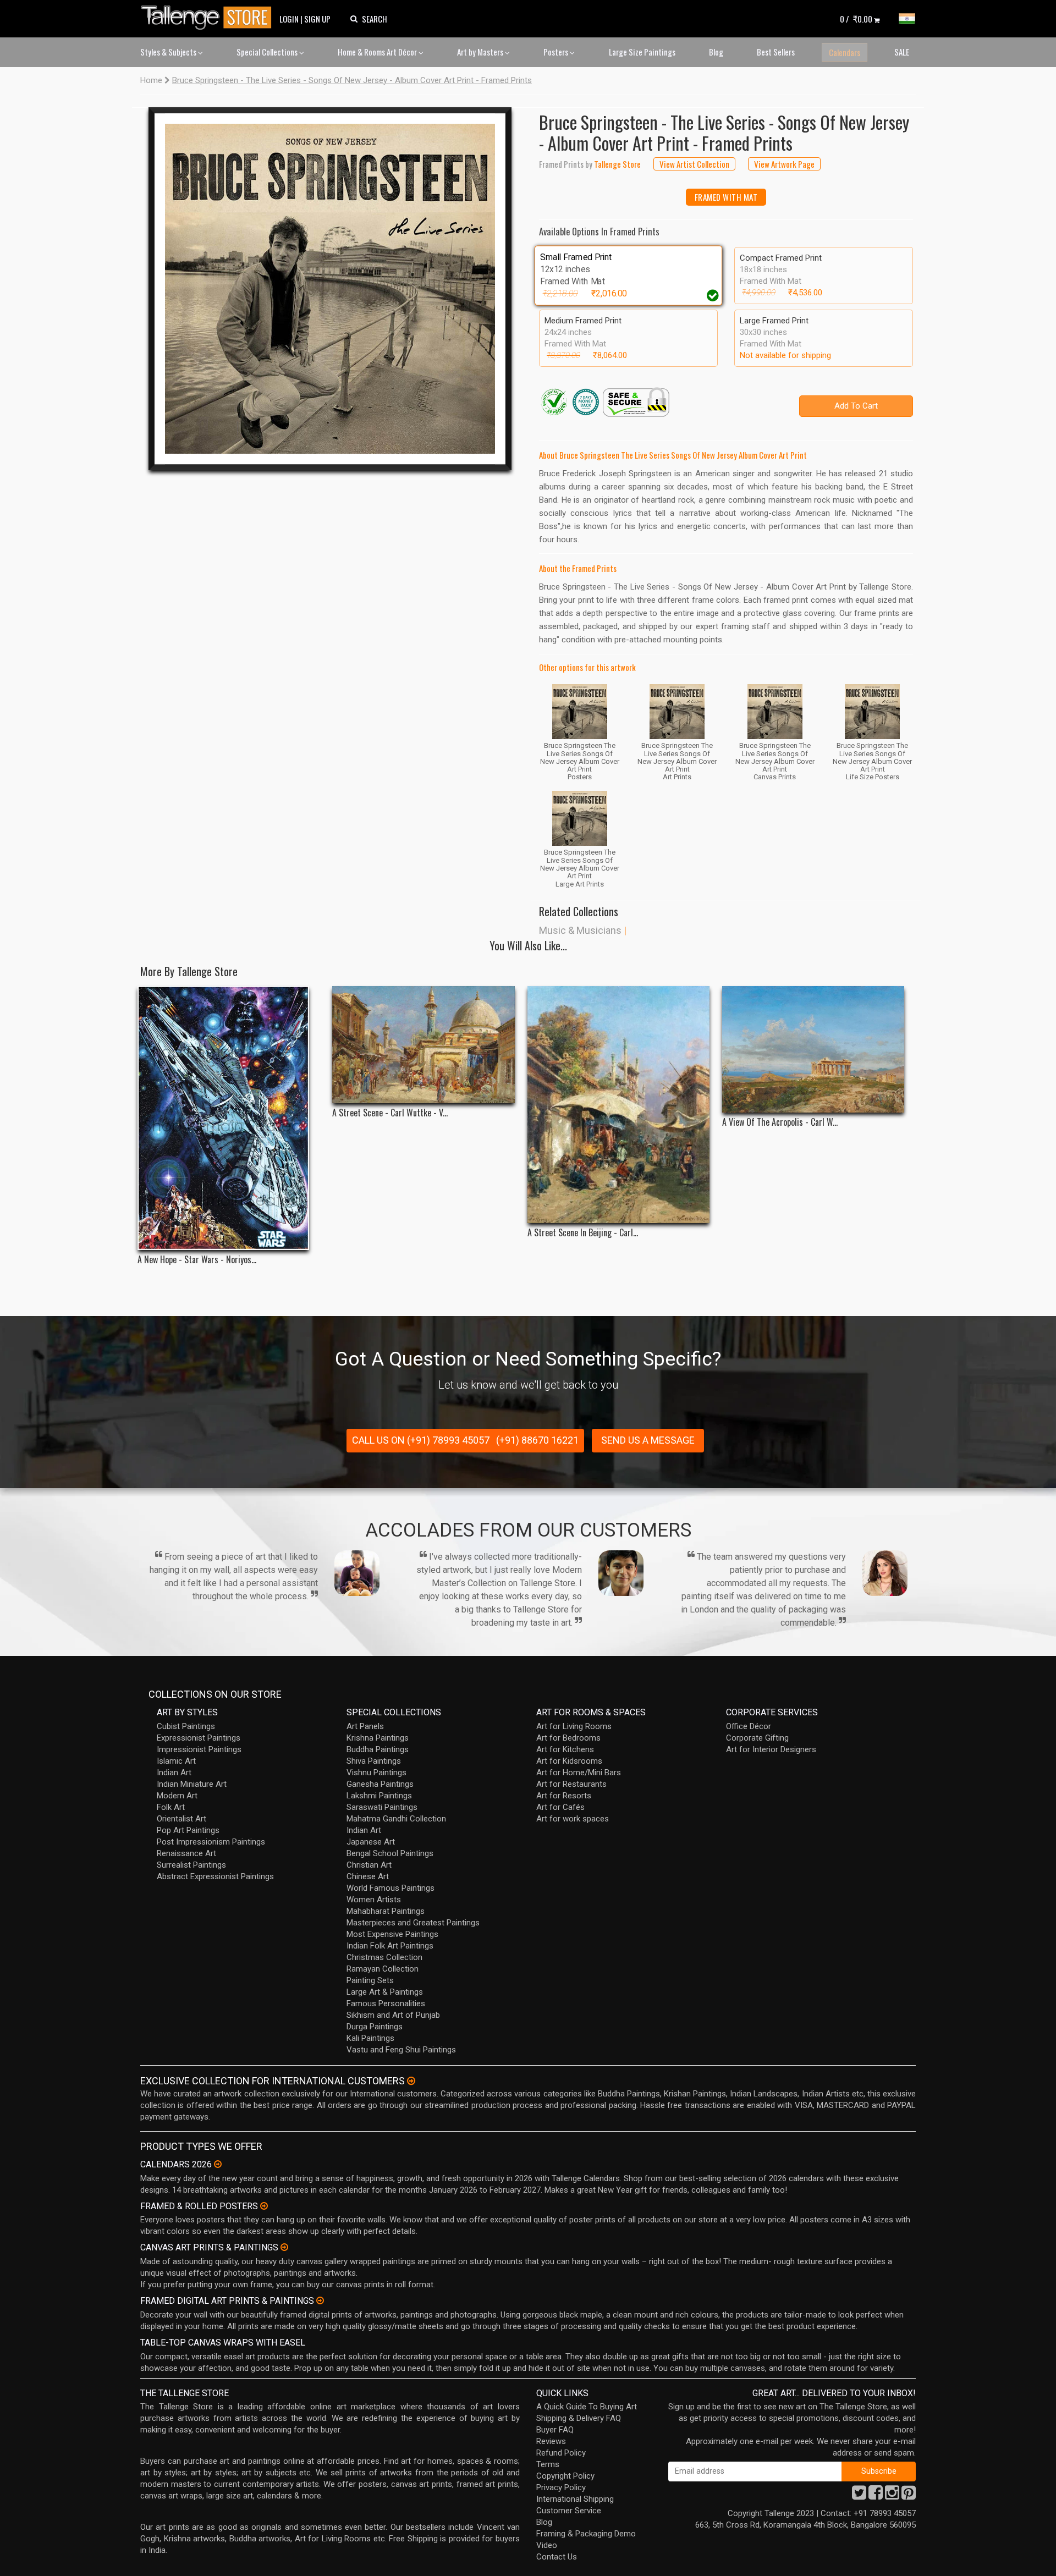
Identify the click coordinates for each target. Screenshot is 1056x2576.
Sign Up (317, 19)
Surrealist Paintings (191, 1865)
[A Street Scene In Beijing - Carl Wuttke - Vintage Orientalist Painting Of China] (618, 1105)
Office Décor (749, 1726)
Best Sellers (776, 52)
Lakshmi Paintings (379, 1796)
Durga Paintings (375, 2027)
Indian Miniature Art (192, 1784)
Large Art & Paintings (385, 1992)
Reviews (551, 2441)
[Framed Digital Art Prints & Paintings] (320, 2300)
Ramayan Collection (383, 1969)
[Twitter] (859, 2496)
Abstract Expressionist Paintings (215, 1876)
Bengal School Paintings (390, 1853)
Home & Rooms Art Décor (378, 52)
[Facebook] (876, 2496)
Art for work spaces (573, 1819)
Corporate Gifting (757, 1738)
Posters (557, 52)
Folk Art (171, 1807)
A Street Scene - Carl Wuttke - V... (390, 1113)
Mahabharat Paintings (386, 1911)
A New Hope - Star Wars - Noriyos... (197, 1260)
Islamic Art (176, 1761)
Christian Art (369, 1865)
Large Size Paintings (642, 52)
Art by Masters (481, 52)
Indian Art (174, 1773)
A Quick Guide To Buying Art (587, 2407)
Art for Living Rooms (574, 1726)
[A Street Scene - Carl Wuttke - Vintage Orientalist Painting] (423, 1045)
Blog (716, 52)
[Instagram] (892, 2496)
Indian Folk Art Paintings (390, 1946)
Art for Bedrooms (568, 1738)
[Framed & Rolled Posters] (264, 2206)
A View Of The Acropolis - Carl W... (780, 1122)
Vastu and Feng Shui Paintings (401, 2050)
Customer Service (569, 2511)
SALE (902, 52)
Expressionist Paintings (199, 1738)
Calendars (845, 52)
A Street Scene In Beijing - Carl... (583, 1233)
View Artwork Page (784, 164)
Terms (548, 2464)
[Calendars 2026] (218, 2164)
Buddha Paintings (378, 1749)
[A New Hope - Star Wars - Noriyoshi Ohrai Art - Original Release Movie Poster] (229, 1118)
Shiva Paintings (374, 1761)
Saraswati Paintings (382, 1807)
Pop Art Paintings (188, 1830)
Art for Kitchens (565, 1749)
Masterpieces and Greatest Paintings (413, 1923)
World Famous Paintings (391, 1888)
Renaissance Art (186, 1853)
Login (289, 19)
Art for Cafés (560, 1807)
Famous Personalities (386, 2003)
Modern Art (177, 1796)
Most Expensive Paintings (392, 1934)
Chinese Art (368, 1876)
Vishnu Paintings (376, 1773)
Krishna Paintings (378, 1738)
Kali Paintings (370, 2038)
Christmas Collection (384, 1957)
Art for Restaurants (571, 1784)
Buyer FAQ (555, 2430)
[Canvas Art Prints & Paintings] (284, 2247)
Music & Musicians (580, 930)
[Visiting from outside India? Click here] (411, 2081)
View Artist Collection (694, 164)
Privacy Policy (561, 2487)
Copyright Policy (565, 2476)
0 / (856, 19)
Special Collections (268, 52)
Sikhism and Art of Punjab (393, 2015)
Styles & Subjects (169, 52)
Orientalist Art (182, 1819)
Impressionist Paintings (199, 1749)
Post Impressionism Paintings (211, 1842)
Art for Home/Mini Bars (579, 1773)
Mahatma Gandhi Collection (396, 1819)
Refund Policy (561, 2453)
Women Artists (374, 1900)
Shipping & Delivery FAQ (579, 2418)
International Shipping (575, 2499)
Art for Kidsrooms (569, 1761)
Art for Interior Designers (771, 1749)
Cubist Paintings (186, 1726)
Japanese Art (371, 1842)
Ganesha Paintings (380, 1784)
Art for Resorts (564, 1796)
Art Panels (365, 1726)
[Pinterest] (909, 2496)
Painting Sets (370, 1980)
